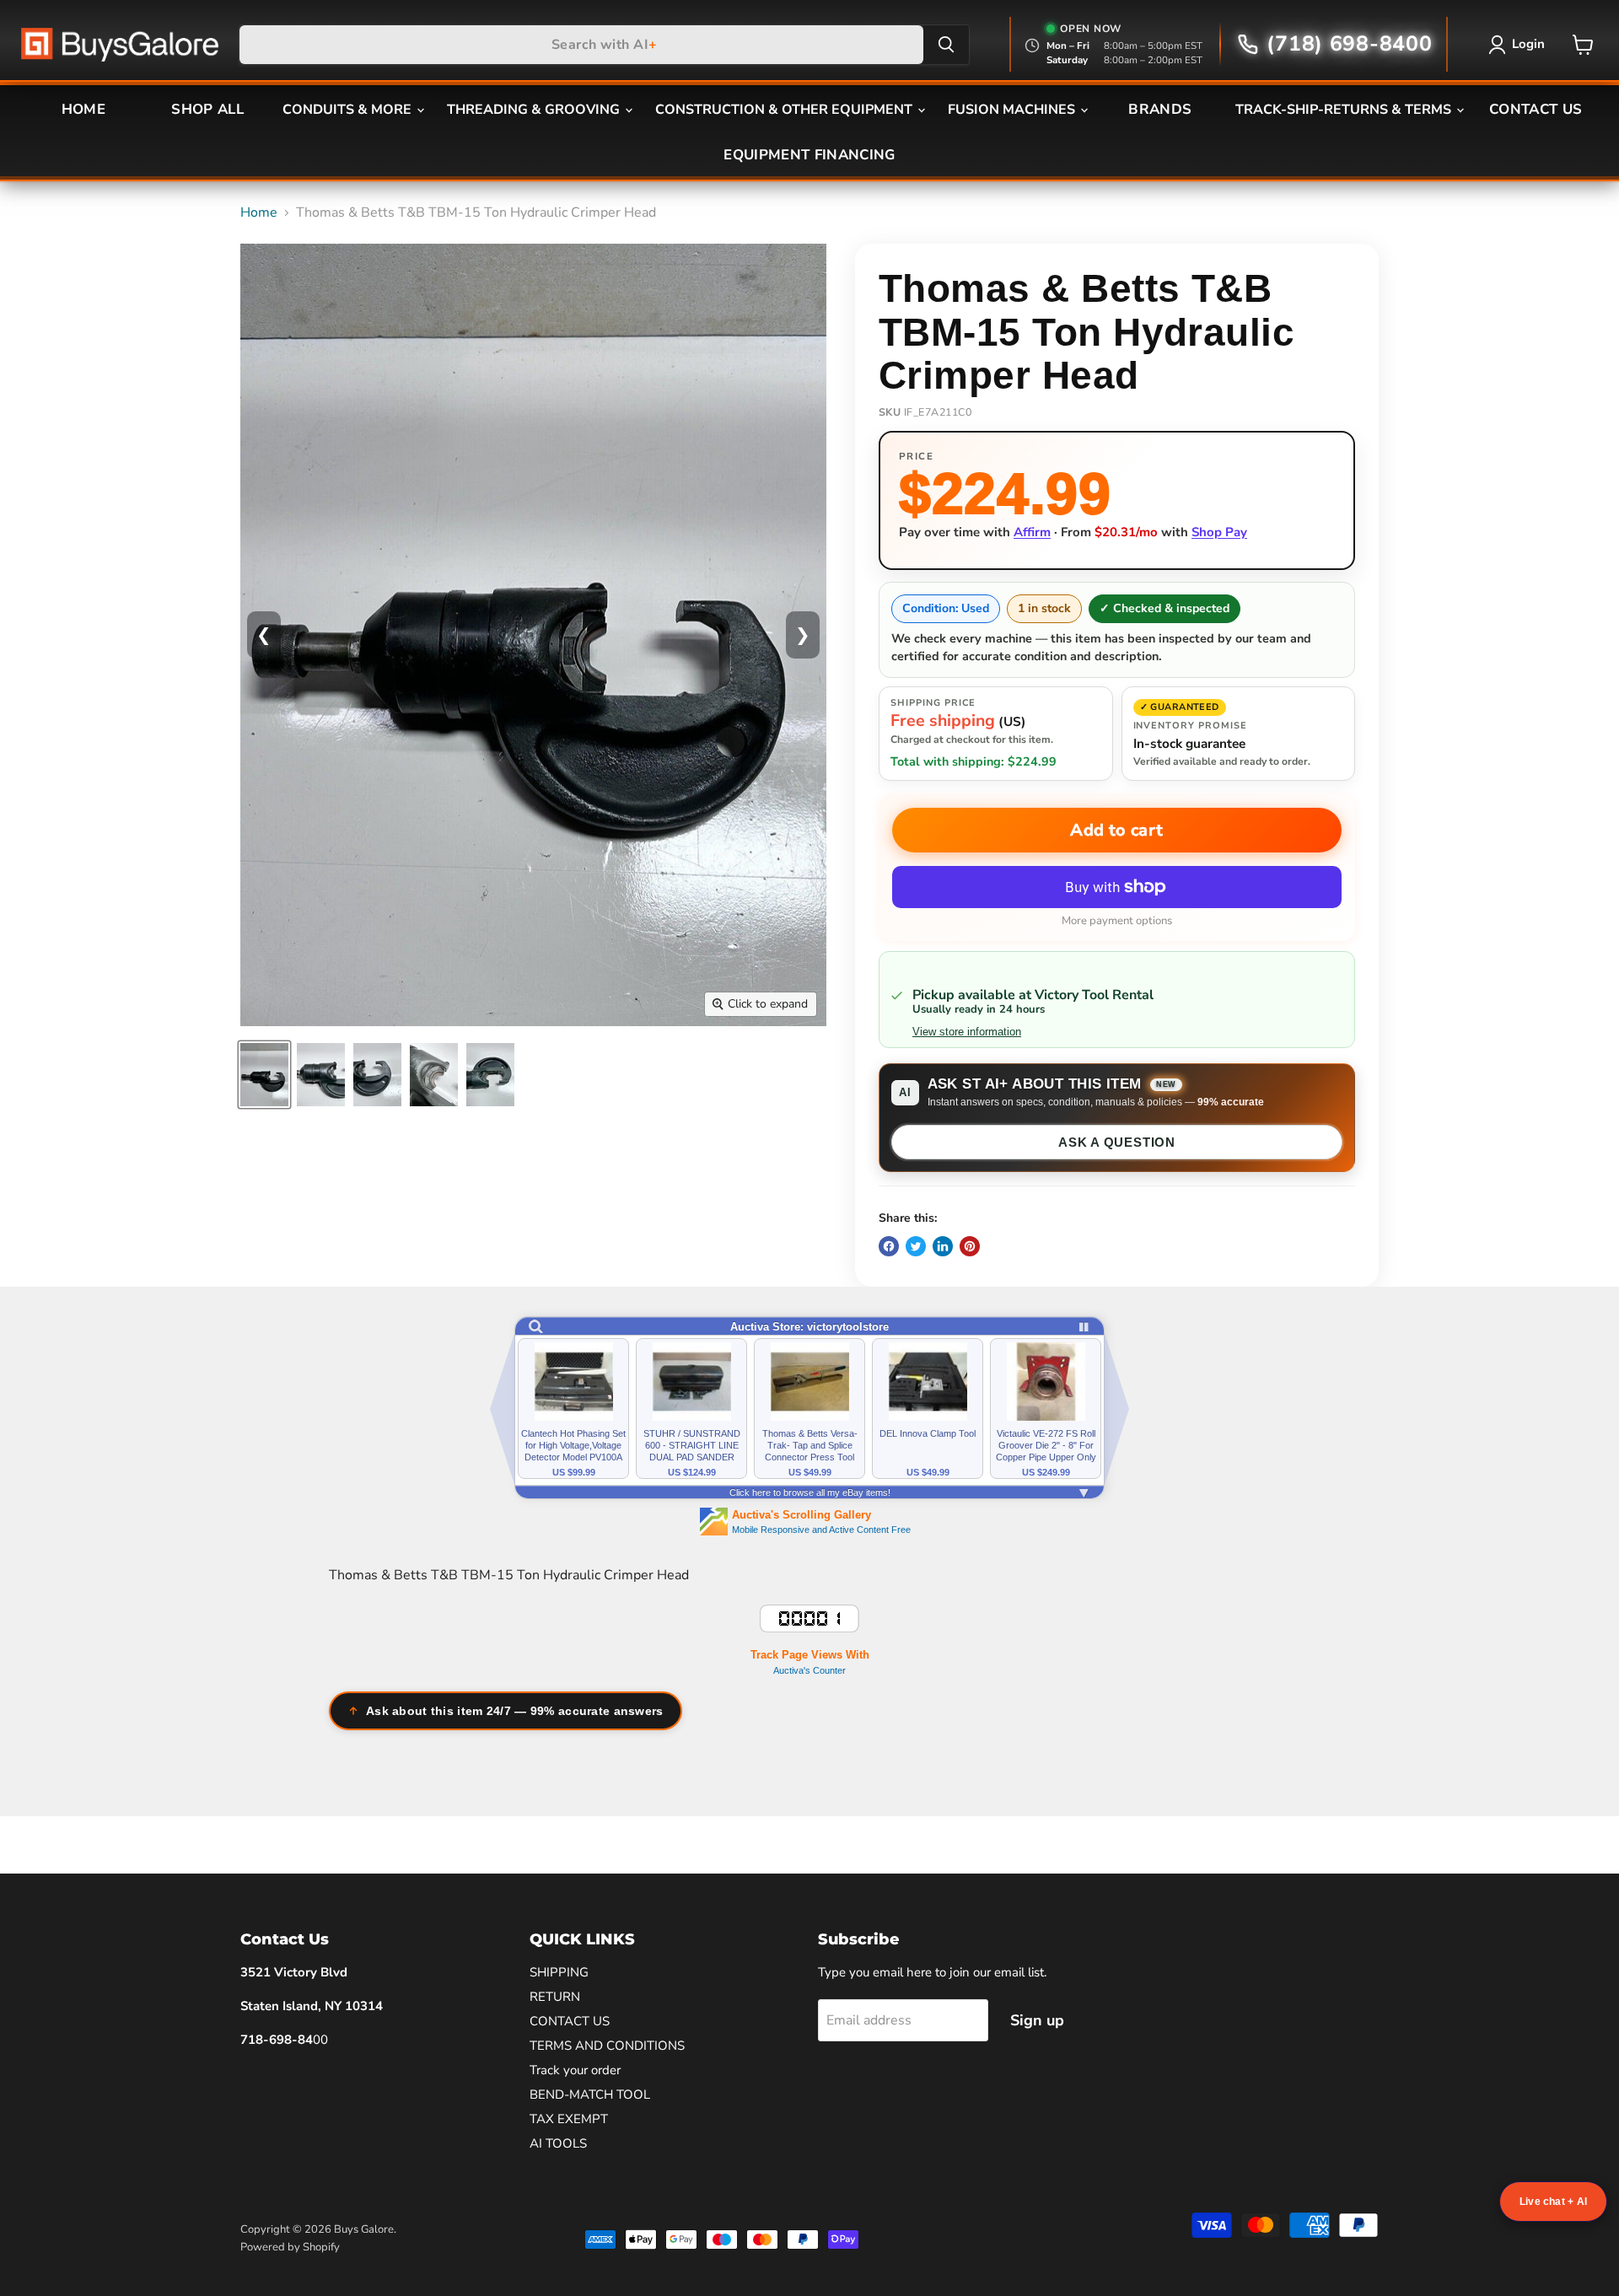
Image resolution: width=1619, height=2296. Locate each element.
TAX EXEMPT (569, 2119)
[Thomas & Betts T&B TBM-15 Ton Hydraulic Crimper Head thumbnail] (264, 1075)
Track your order (575, 2070)
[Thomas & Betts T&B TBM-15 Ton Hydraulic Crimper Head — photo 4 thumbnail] (434, 1075)
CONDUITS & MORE (349, 110)
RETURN (555, 1997)
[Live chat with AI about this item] (1553, 2202)
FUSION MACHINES (1013, 110)
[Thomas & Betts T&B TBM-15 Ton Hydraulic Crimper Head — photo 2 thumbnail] (321, 1075)
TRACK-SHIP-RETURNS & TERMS (1345, 110)
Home (259, 212)
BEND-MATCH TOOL (590, 2094)
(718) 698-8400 (1349, 44)
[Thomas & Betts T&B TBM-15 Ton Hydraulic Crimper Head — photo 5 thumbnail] (490, 1075)
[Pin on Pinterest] (970, 1246)
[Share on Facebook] (889, 1246)
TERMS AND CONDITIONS (607, 2046)
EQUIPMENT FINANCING (809, 155)
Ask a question (1117, 1142)
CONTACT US (1536, 109)
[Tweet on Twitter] (916, 1246)
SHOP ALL (207, 109)
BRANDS (1160, 109)
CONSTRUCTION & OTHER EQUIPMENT (785, 110)
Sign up (1037, 2020)
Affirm (1032, 532)
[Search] (946, 45)
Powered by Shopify (290, 2247)
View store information (967, 1032)
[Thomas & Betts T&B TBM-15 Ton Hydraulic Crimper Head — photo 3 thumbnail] (377, 1075)
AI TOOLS (558, 2143)
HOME (83, 109)
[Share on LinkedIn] (943, 1246)
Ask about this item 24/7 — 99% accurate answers (515, 1711)
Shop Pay (1219, 532)
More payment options (1117, 921)
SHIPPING (559, 1972)
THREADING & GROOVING (535, 110)
